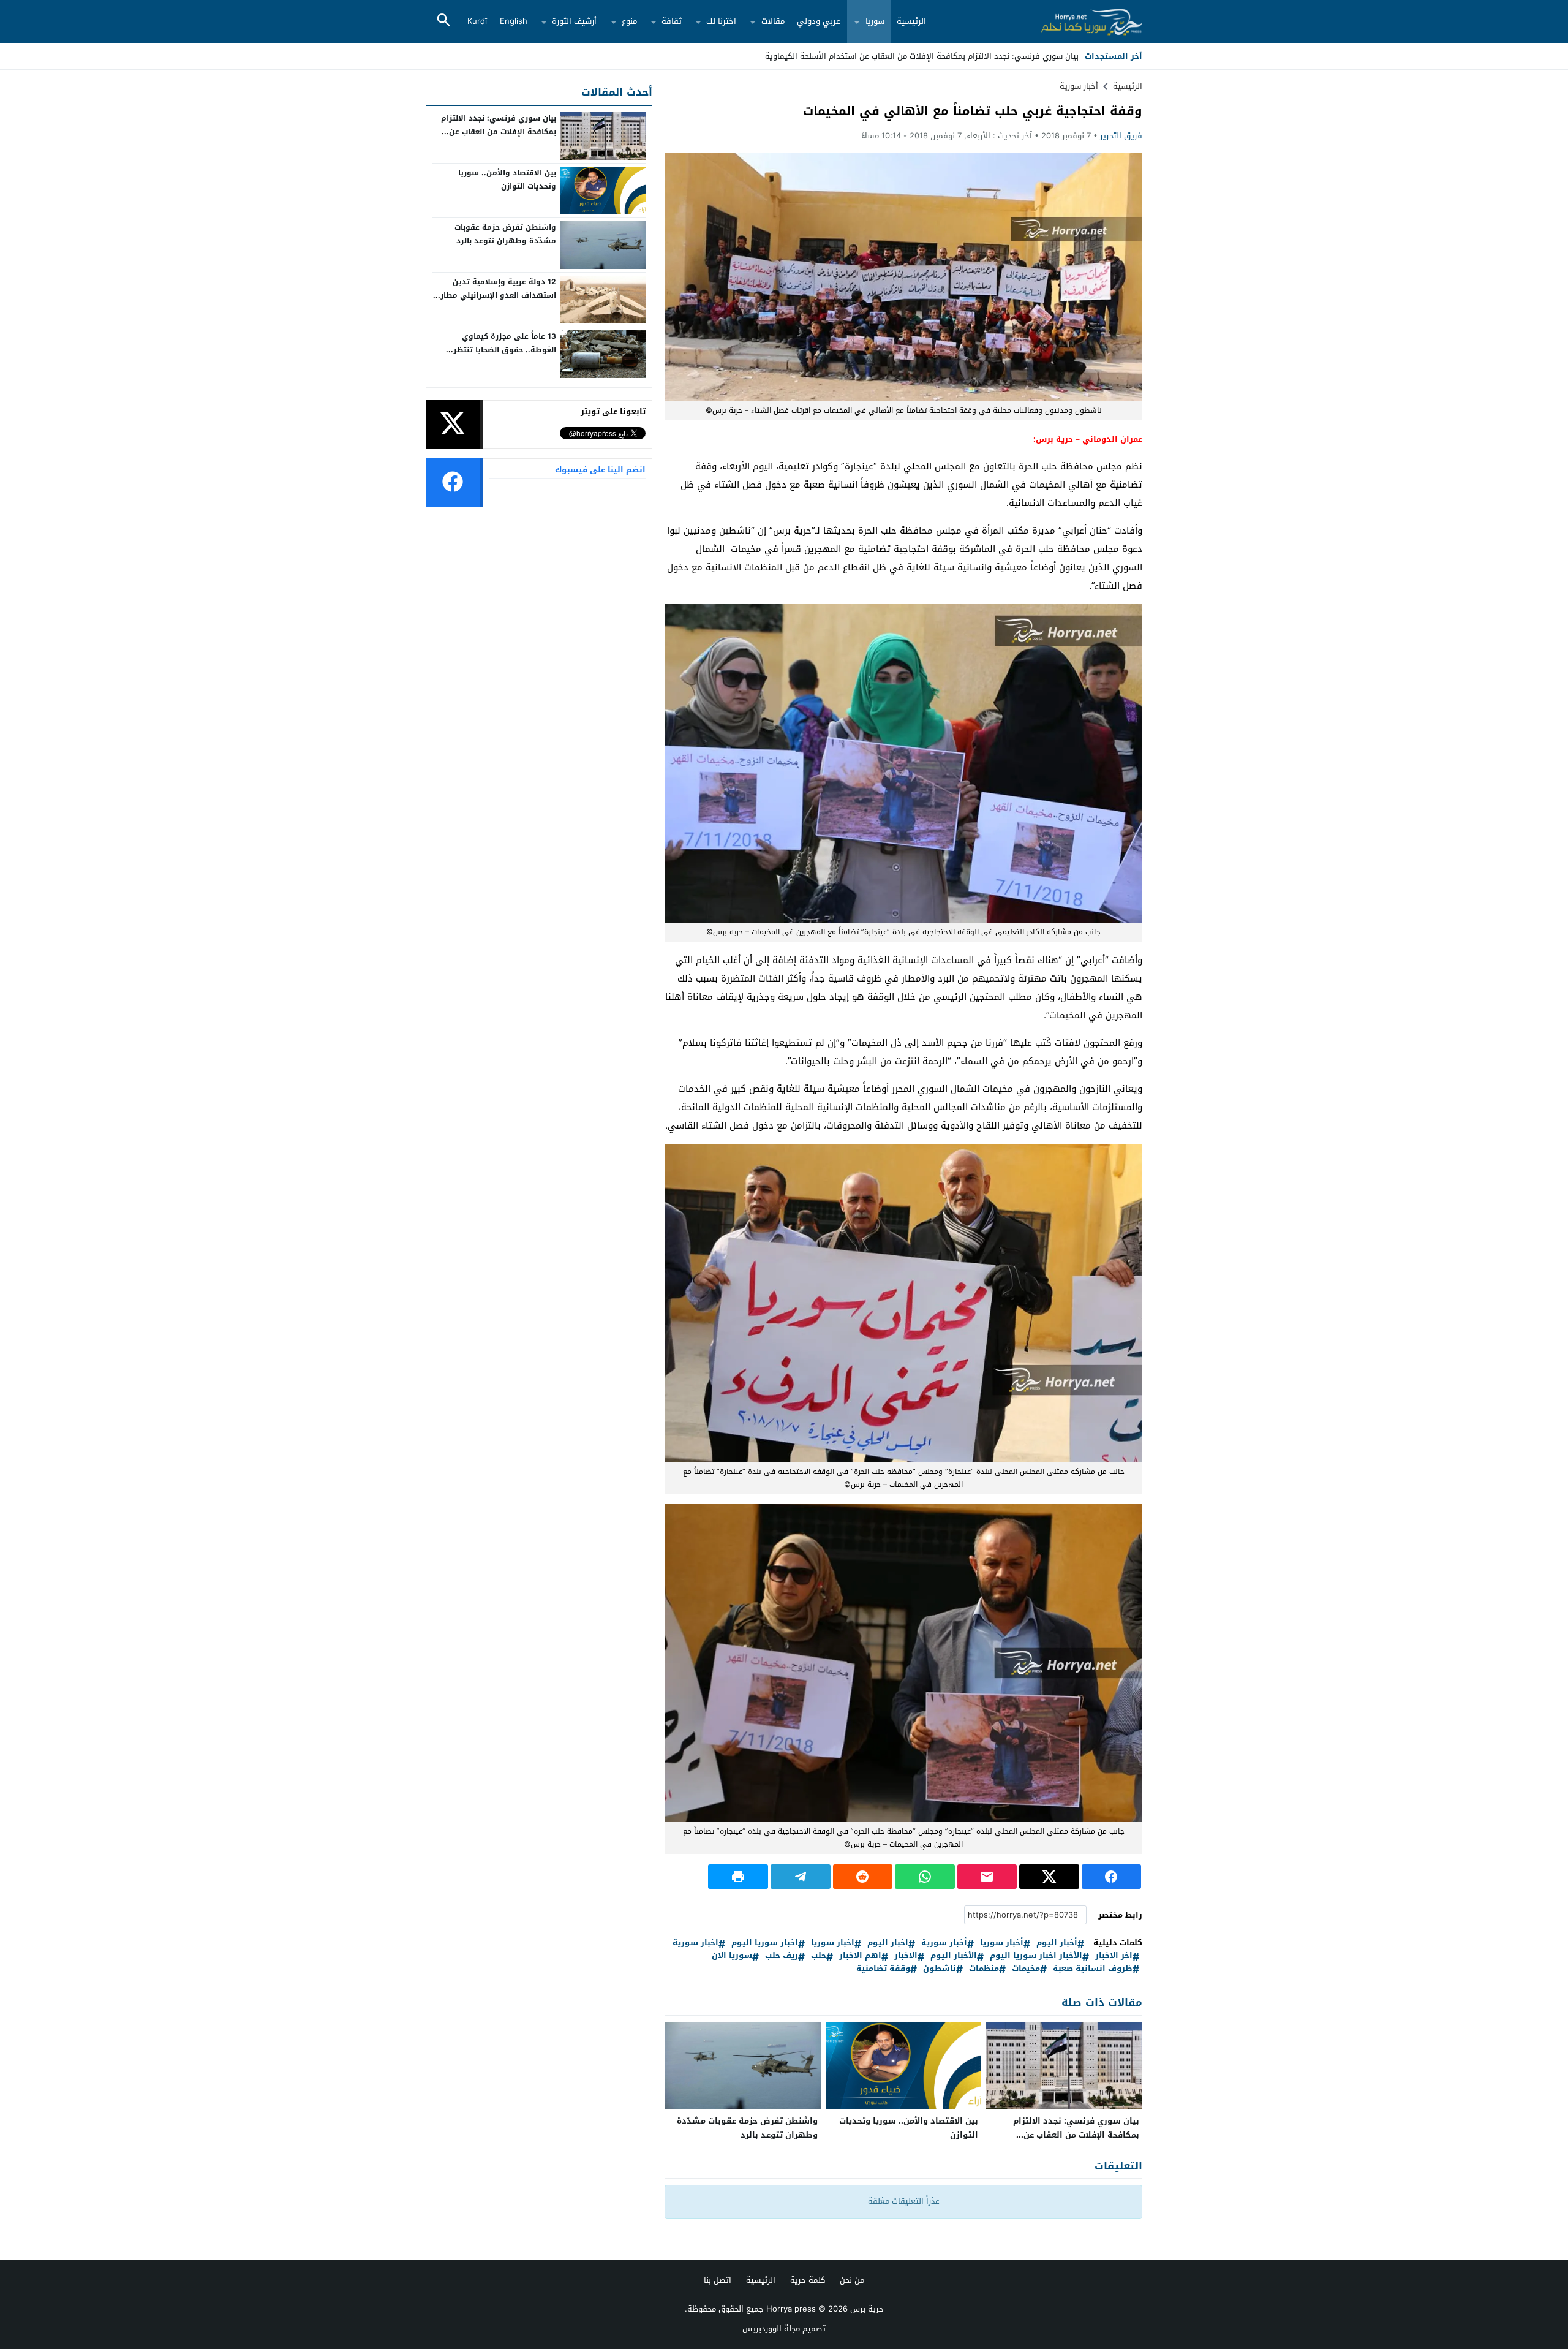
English (514, 21)
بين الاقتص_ (1057, 56)
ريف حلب (782, 1956)
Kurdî (477, 21)
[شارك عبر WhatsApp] (925, 1877)
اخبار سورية (695, 1943)
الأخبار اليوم (954, 1956)
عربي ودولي (819, 21)
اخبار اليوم (888, 1943)
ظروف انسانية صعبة (1093, 1969)
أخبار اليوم (1057, 1943)
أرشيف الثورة (574, 21)
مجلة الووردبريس (771, 2328)
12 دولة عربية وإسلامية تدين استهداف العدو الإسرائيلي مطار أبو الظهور (498, 295)
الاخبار (906, 1956)
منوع (629, 21)
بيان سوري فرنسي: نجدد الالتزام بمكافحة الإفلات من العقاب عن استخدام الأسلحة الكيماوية (1076, 2135)
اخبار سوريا (833, 1943)
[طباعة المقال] (738, 1877)
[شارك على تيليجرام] (801, 1877)
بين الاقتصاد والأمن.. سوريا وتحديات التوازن (909, 2128)
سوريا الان (732, 1956)
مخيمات (1026, 1969)
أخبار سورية (1079, 86)
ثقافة (672, 21)
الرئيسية (911, 21)
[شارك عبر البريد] (987, 1877)
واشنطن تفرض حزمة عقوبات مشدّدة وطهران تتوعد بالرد (747, 2128)
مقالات (773, 21)
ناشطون (940, 1969)
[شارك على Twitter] (1049, 1877)
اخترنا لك (721, 21)
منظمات (984, 1969)
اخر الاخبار (1114, 1956)
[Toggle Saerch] (443, 21)
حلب (819, 1956)
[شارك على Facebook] (1112, 1877)
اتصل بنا (718, 2280)
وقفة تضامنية (883, 1969)
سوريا (875, 21)
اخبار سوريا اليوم (765, 1943)
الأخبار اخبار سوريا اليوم (1036, 1956)
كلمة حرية (808, 2280)
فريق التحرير (1121, 136)
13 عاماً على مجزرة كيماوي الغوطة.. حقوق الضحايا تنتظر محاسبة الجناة (505, 350)
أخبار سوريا (1002, 1943)
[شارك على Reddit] (863, 1877)
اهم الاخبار (860, 1956)
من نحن (852, 2280)
